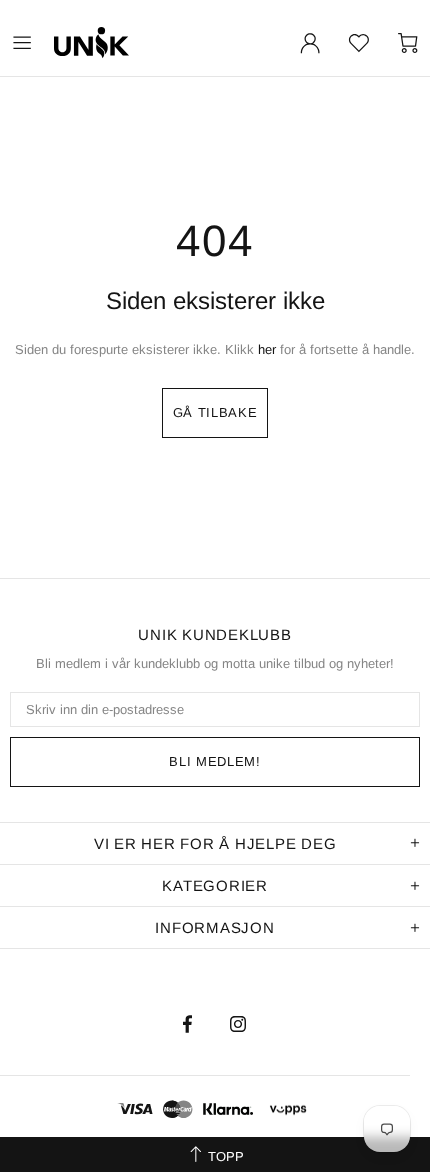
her (267, 349)
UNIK (139, 42)
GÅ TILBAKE (215, 412)
